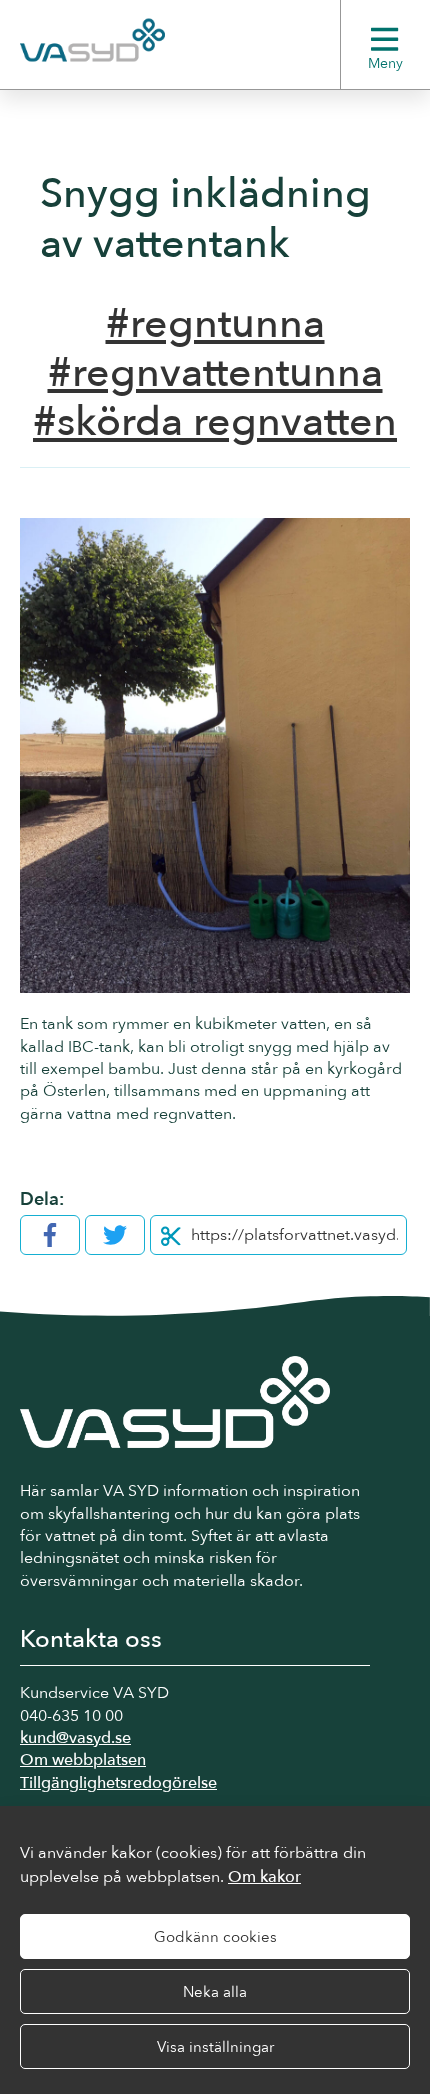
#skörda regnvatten (215, 422)
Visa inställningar (215, 2047)
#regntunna (215, 324)
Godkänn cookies (215, 1937)
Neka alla (215, 1992)
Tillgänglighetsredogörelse (118, 1783)
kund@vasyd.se (75, 1738)
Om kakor (264, 1877)
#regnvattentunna (215, 373)
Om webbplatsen (83, 1760)
